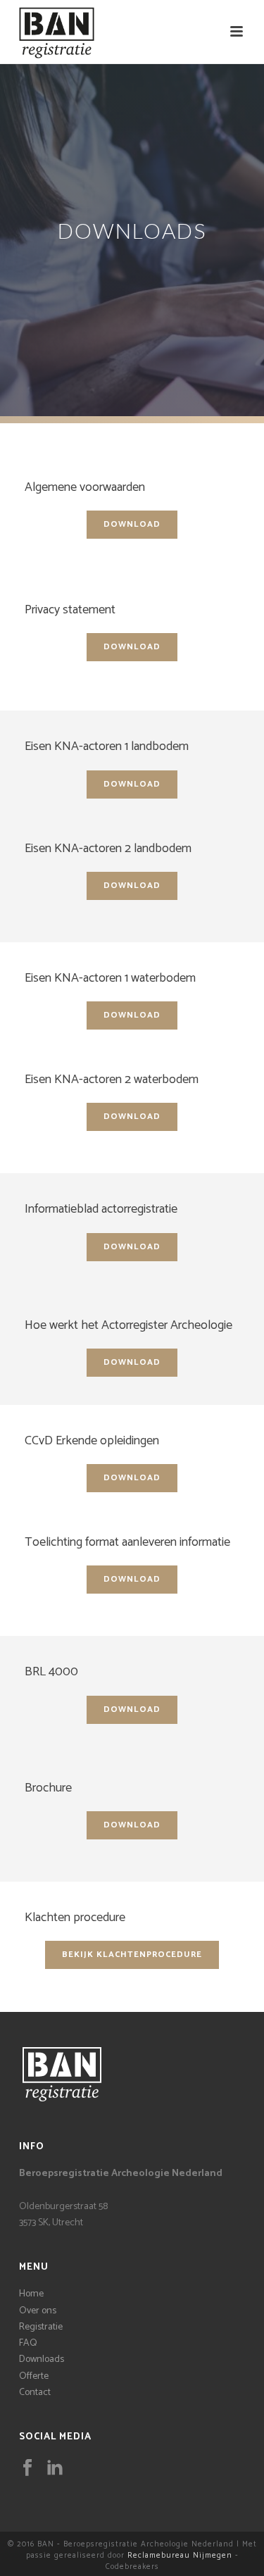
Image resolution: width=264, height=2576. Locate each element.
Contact (35, 2393)
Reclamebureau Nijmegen (180, 2556)
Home (31, 2294)
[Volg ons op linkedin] (55, 2469)
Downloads (42, 2359)
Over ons (38, 2311)
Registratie (41, 2327)
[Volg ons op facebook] (27, 2469)
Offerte (34, 2376)
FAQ (28, 2343)
